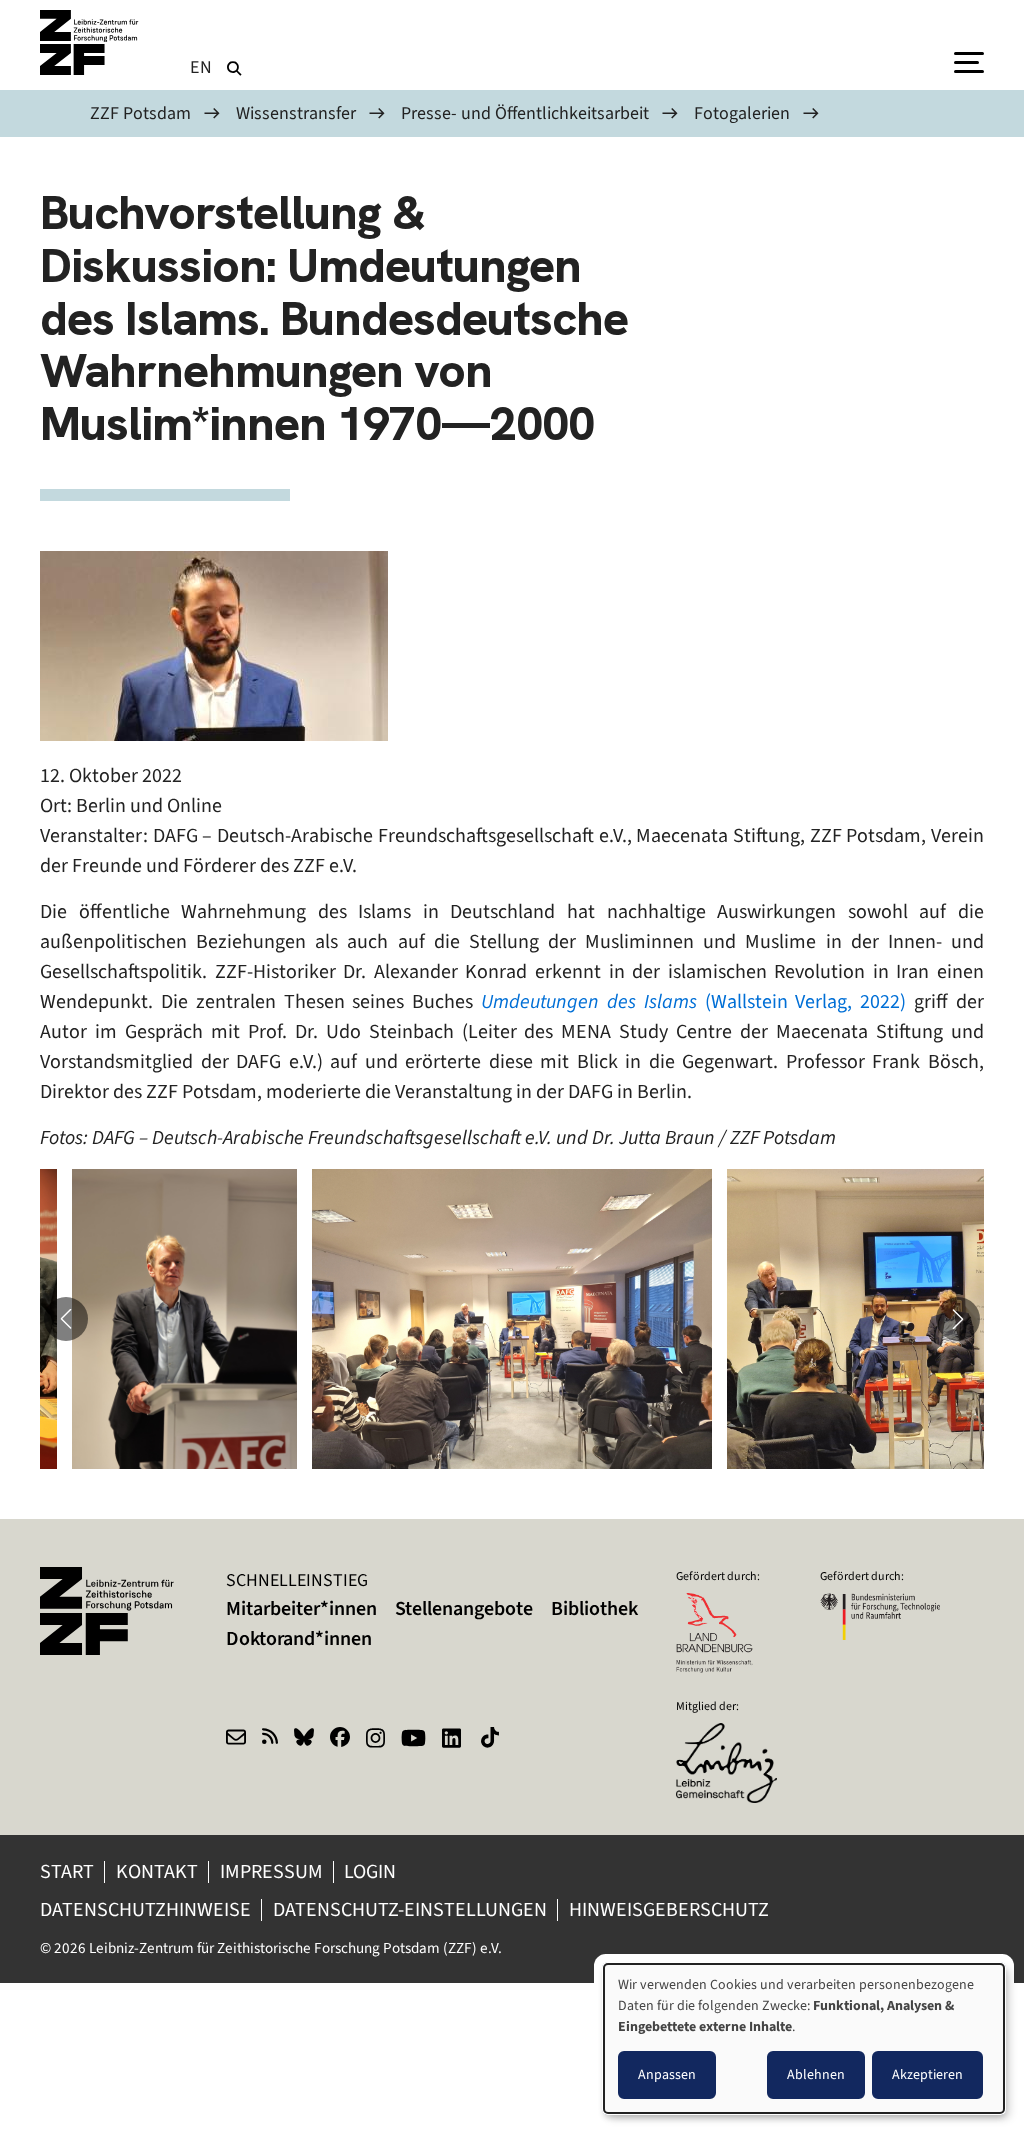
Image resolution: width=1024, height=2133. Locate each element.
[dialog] (804, 2038)
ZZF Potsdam (140, 113)
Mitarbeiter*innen (301, 1608)
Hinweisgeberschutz (671, 1909)
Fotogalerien (742, 113)
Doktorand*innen (299, 1638)
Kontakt (157, 1871)
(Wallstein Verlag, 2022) (697, 1001)
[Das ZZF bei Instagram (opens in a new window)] (375, 1740)
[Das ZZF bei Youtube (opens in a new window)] (413, 1740)
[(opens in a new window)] (736, 1736)
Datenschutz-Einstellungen (410, 1909)
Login (372, 1871)
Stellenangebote (464, 1608)
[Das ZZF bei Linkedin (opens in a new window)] (453, 1740)
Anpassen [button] (667, 2074)
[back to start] (90, 42)
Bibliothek (594, 1608)
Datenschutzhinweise (145, 1909)
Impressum (271, 1871)
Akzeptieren (927, 2074)
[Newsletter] (236, 1740)
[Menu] (969, 61)
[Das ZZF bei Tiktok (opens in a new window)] (492, 1740)
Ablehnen (816, 2074)
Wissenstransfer (296, 113)
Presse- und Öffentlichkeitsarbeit (525, 113)
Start (67, 1871)
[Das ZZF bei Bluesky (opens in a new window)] (304, 1740)
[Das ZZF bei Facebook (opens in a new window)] (340, 1740)
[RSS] (270, 1740)
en (201, 67)
